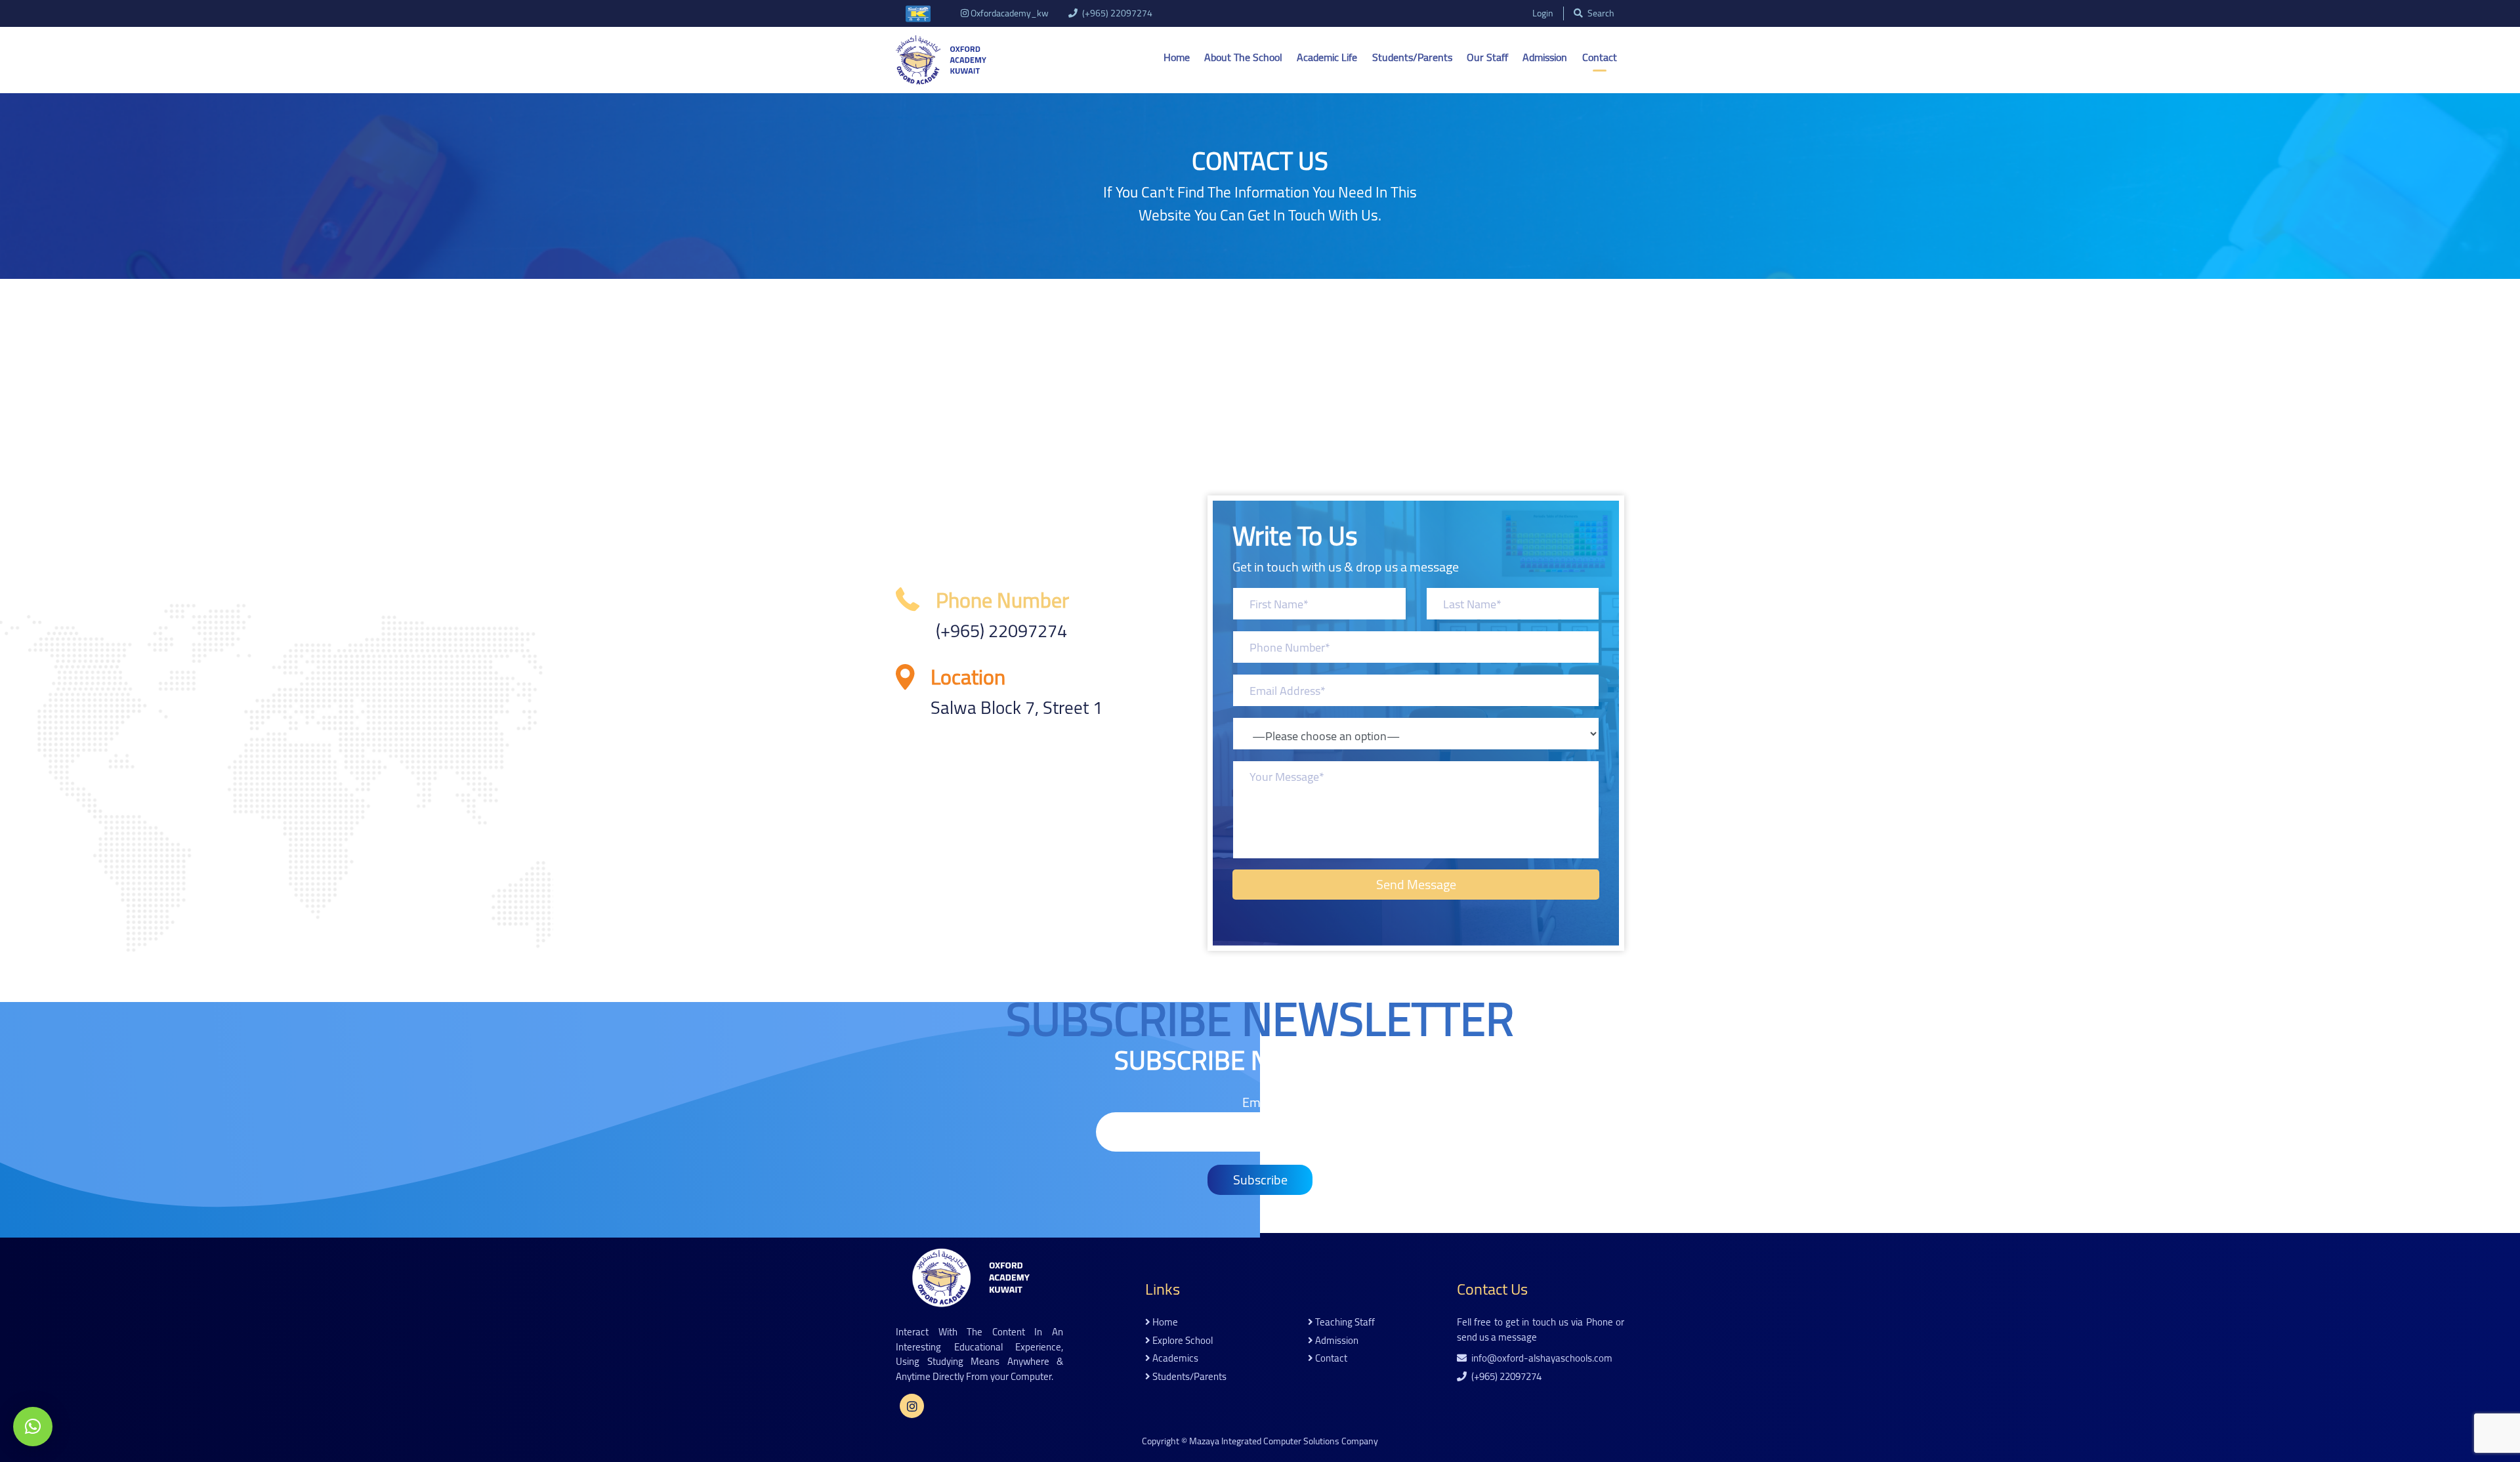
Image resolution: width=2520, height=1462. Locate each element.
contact (1330, 1359)
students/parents (1188, 1377)
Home (1177, 57)
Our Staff (1487, 57)
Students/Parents (1412, 57)
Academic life (1327, 57)
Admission (1545, 57)
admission (1336, 1341)
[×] (33, 1427)
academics (1174, 1359)
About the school (1243, 57)
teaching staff (1344, 1323)
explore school (1182, 1341)
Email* (1260, 1103)
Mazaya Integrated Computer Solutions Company (1284, 1441)
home (1164, 1323)
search (1600, 13)
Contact (1600, 57)
